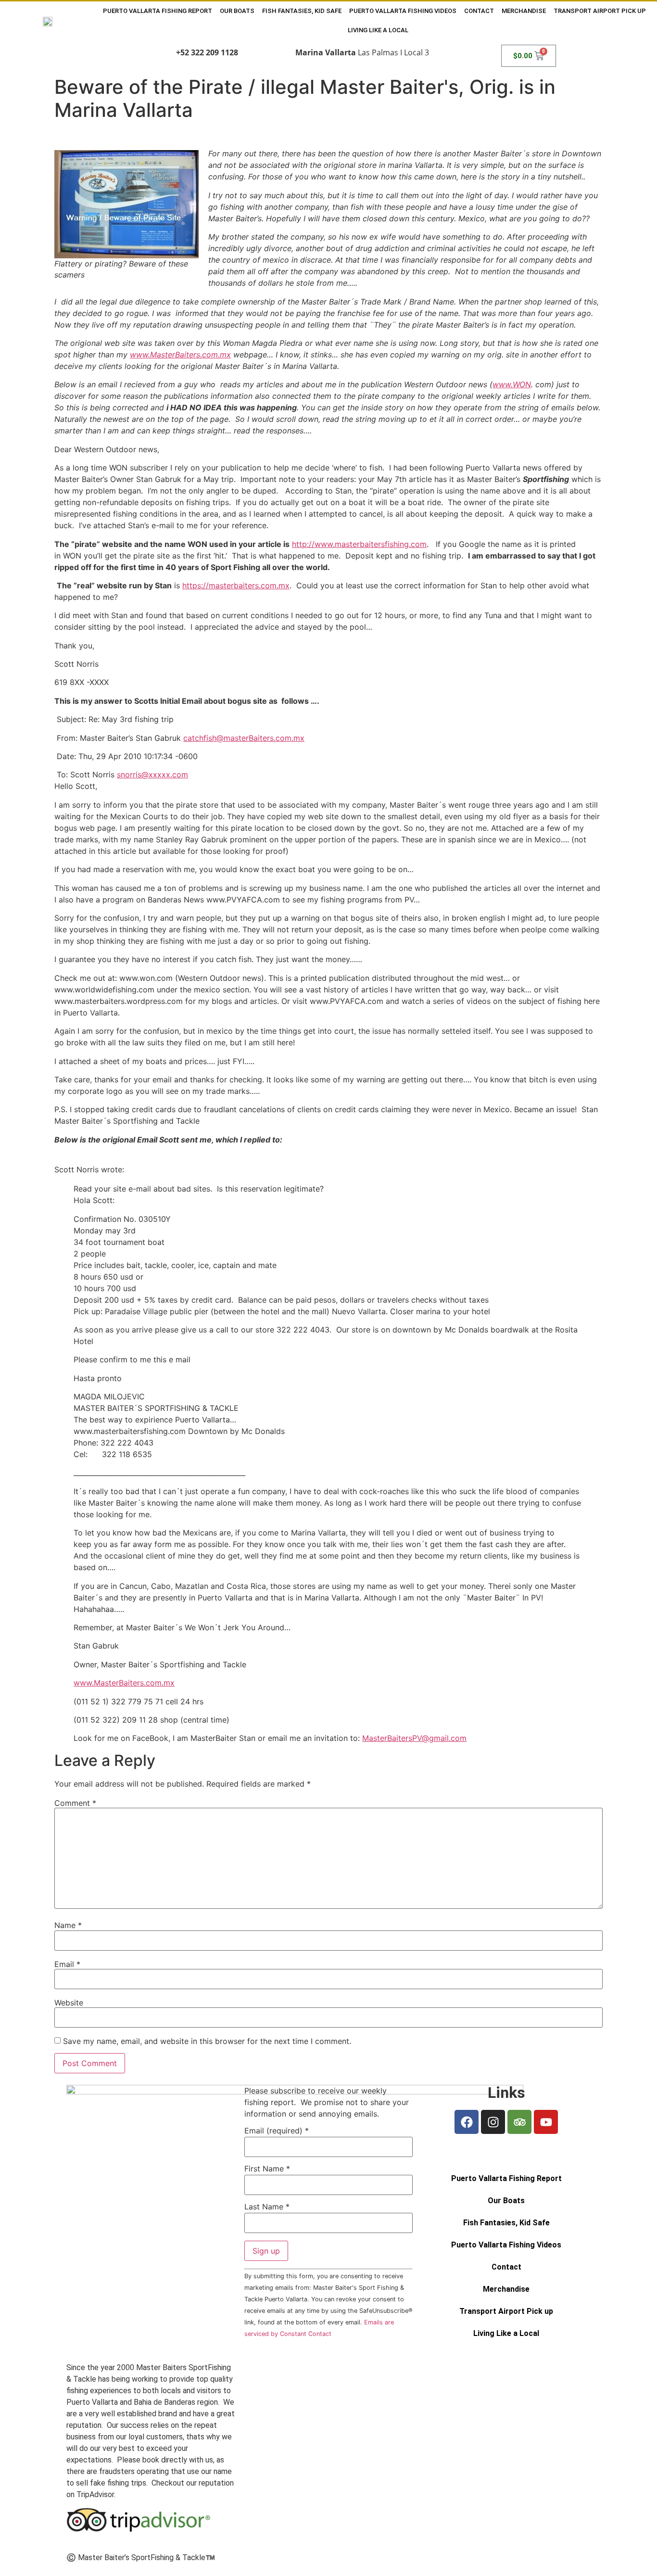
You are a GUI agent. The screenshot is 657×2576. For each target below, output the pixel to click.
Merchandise (524, 11)
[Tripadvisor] (519, 2122)
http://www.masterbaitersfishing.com (359, 544)
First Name (267, 2169)
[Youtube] (546, 2122)
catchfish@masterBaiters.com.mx (244, 738)
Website (69, 2003)
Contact (479, 11)
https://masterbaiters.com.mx (236, 585)
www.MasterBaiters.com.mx (124, 1683)
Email (67, 1964)
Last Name (267, 2207)
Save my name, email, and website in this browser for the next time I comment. (207, 2041)
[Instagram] (493, 2122)
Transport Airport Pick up (600, 11)
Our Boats (237, 11)
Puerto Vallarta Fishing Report (158, 11)
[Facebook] (467, 2122)
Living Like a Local (378, 30)
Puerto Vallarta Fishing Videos (403, 11)
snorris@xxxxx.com (152, 774)
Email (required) (277, 2131)
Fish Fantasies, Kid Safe (302, 11)
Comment (75, 1803)
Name (68, 1925)
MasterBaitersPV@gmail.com (414, 1738)
